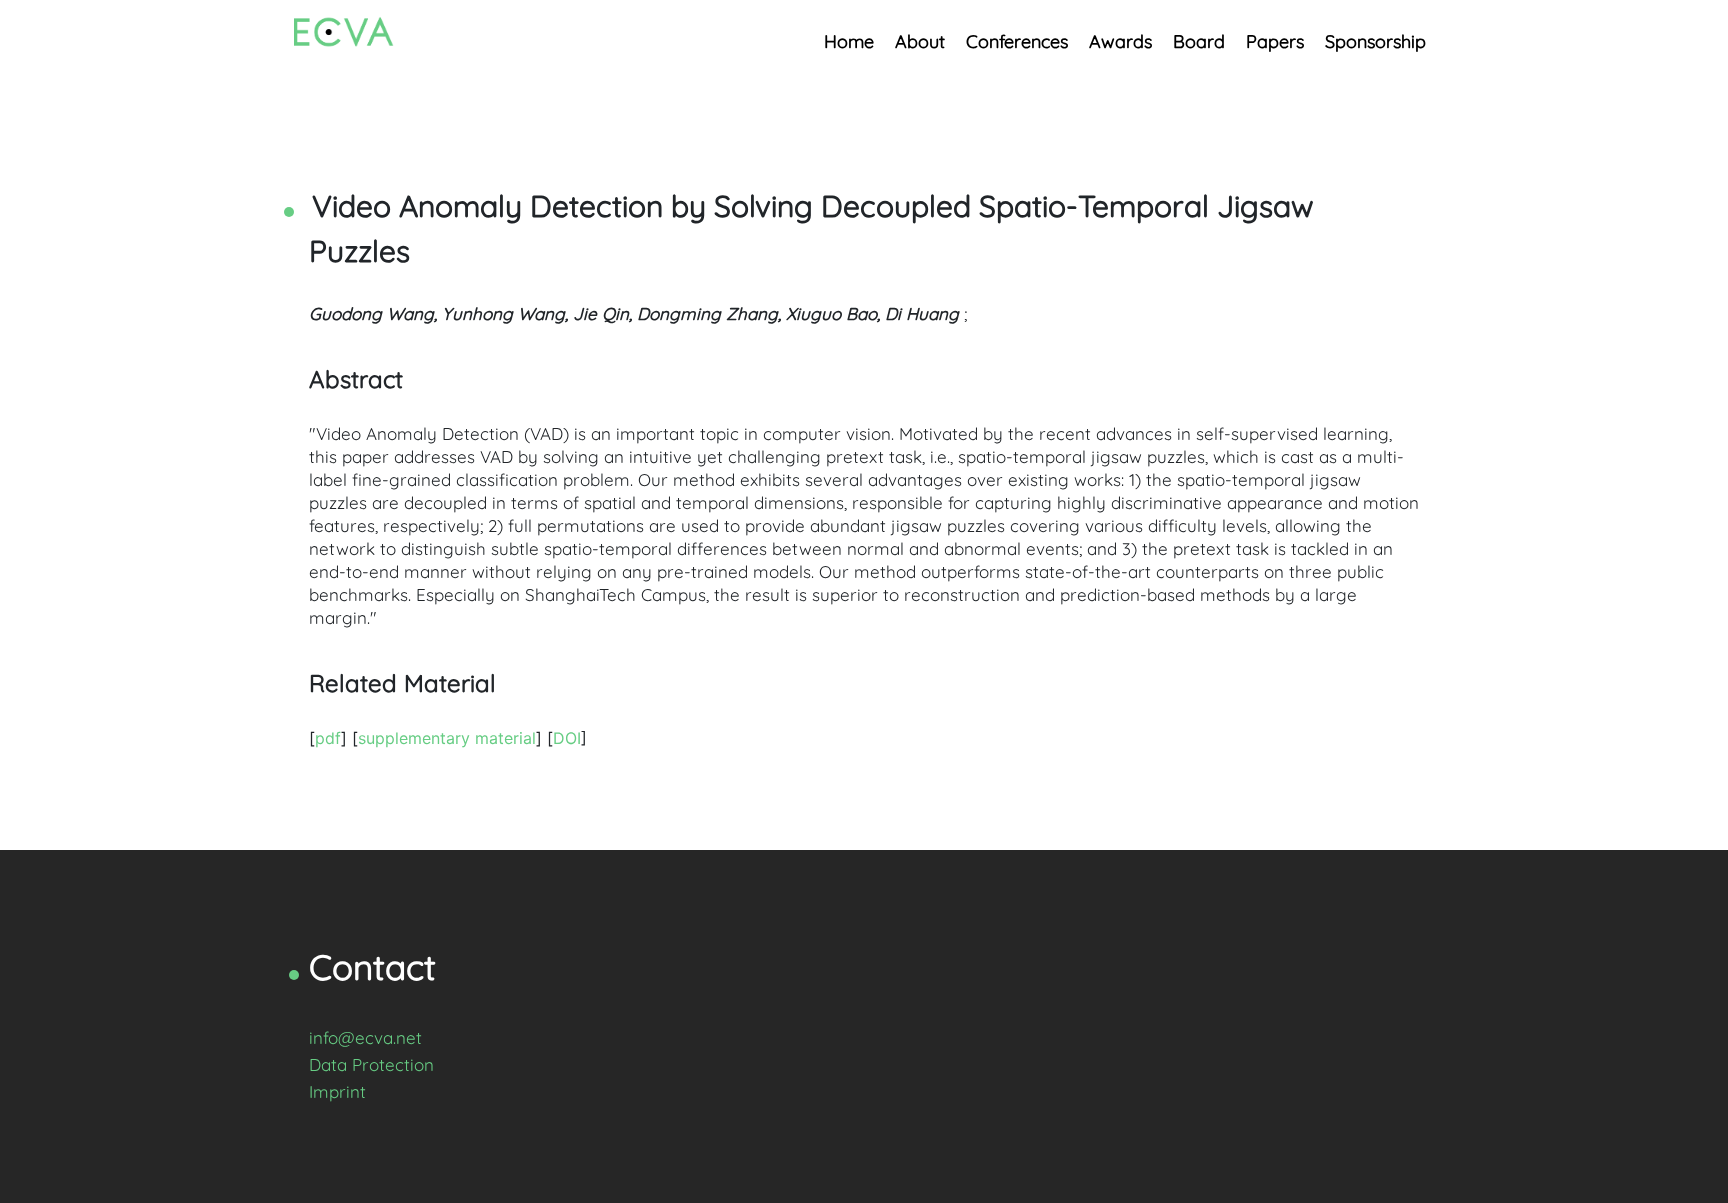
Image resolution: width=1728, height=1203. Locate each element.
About (920, 41)
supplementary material (447, 738)
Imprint (337, 1091)
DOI (567, 738)
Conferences (1017, 41)
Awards (1120, 41)
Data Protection (371, 1064)
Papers (1275, 41)
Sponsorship (1375, 41)
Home (849, 41)
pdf (328, 738)
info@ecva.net (365, 1037)
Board (1199, 41)
